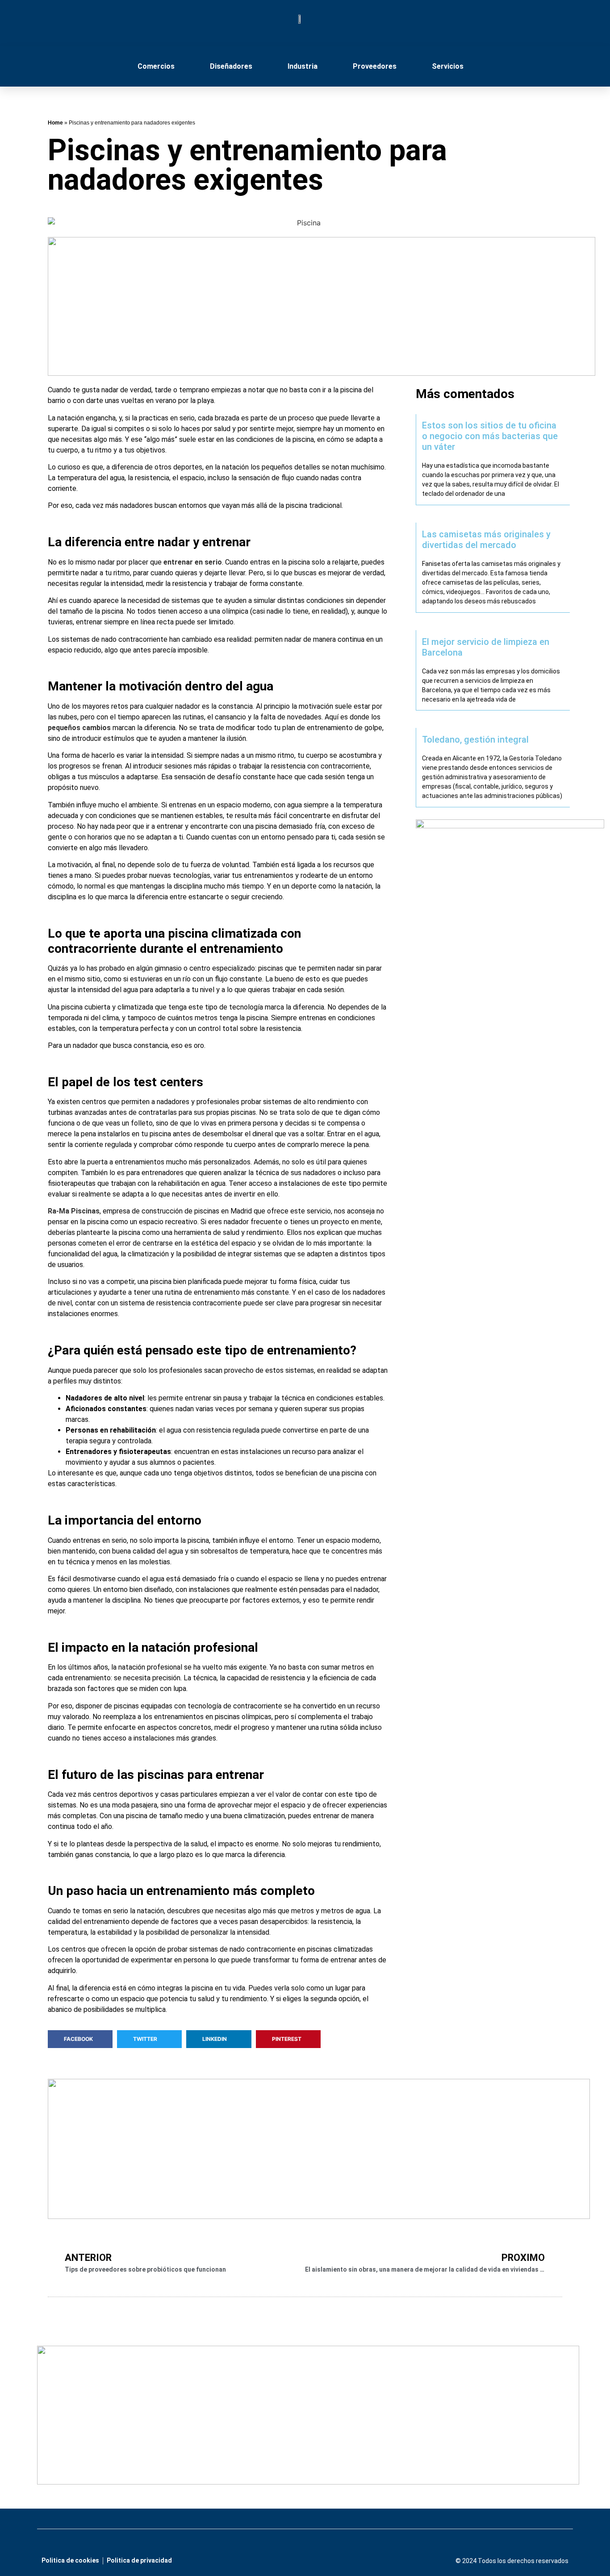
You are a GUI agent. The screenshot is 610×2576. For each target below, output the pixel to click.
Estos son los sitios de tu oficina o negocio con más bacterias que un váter (490, 436)
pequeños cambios (79, 728)
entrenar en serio (193, 562)
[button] (80, 2039)
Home (55, 123)
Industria (303, 66)
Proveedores (375, 66)
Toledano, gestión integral (475, 740)
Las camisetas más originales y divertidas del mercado (486, 540)
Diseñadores (231, 66)
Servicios (448, 66)
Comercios (156, 66)
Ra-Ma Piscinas (74, 1211)
